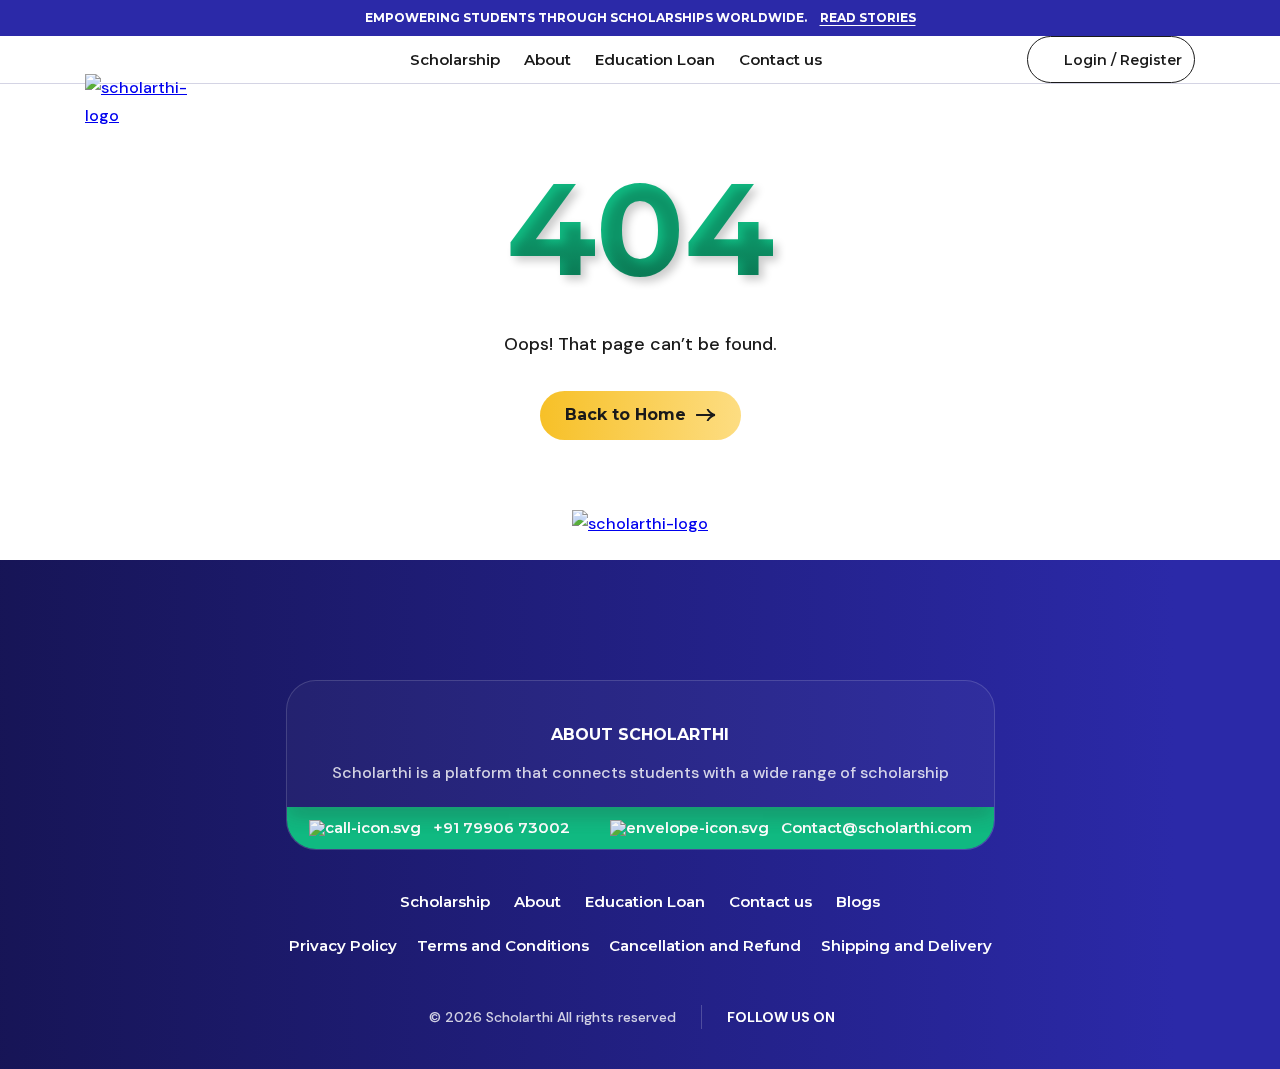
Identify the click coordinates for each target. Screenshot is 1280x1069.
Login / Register (1123, 60)
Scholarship (455, 59)
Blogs (858, 901)
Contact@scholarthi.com (876, 828)
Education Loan (655, 59)
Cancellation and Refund (705, 945)
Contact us (780, 59)
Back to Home (625, 414)
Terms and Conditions (503, 945)
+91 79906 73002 (501, 828)
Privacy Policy (343, 945)
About (547, 59)
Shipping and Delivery (906, 945)
